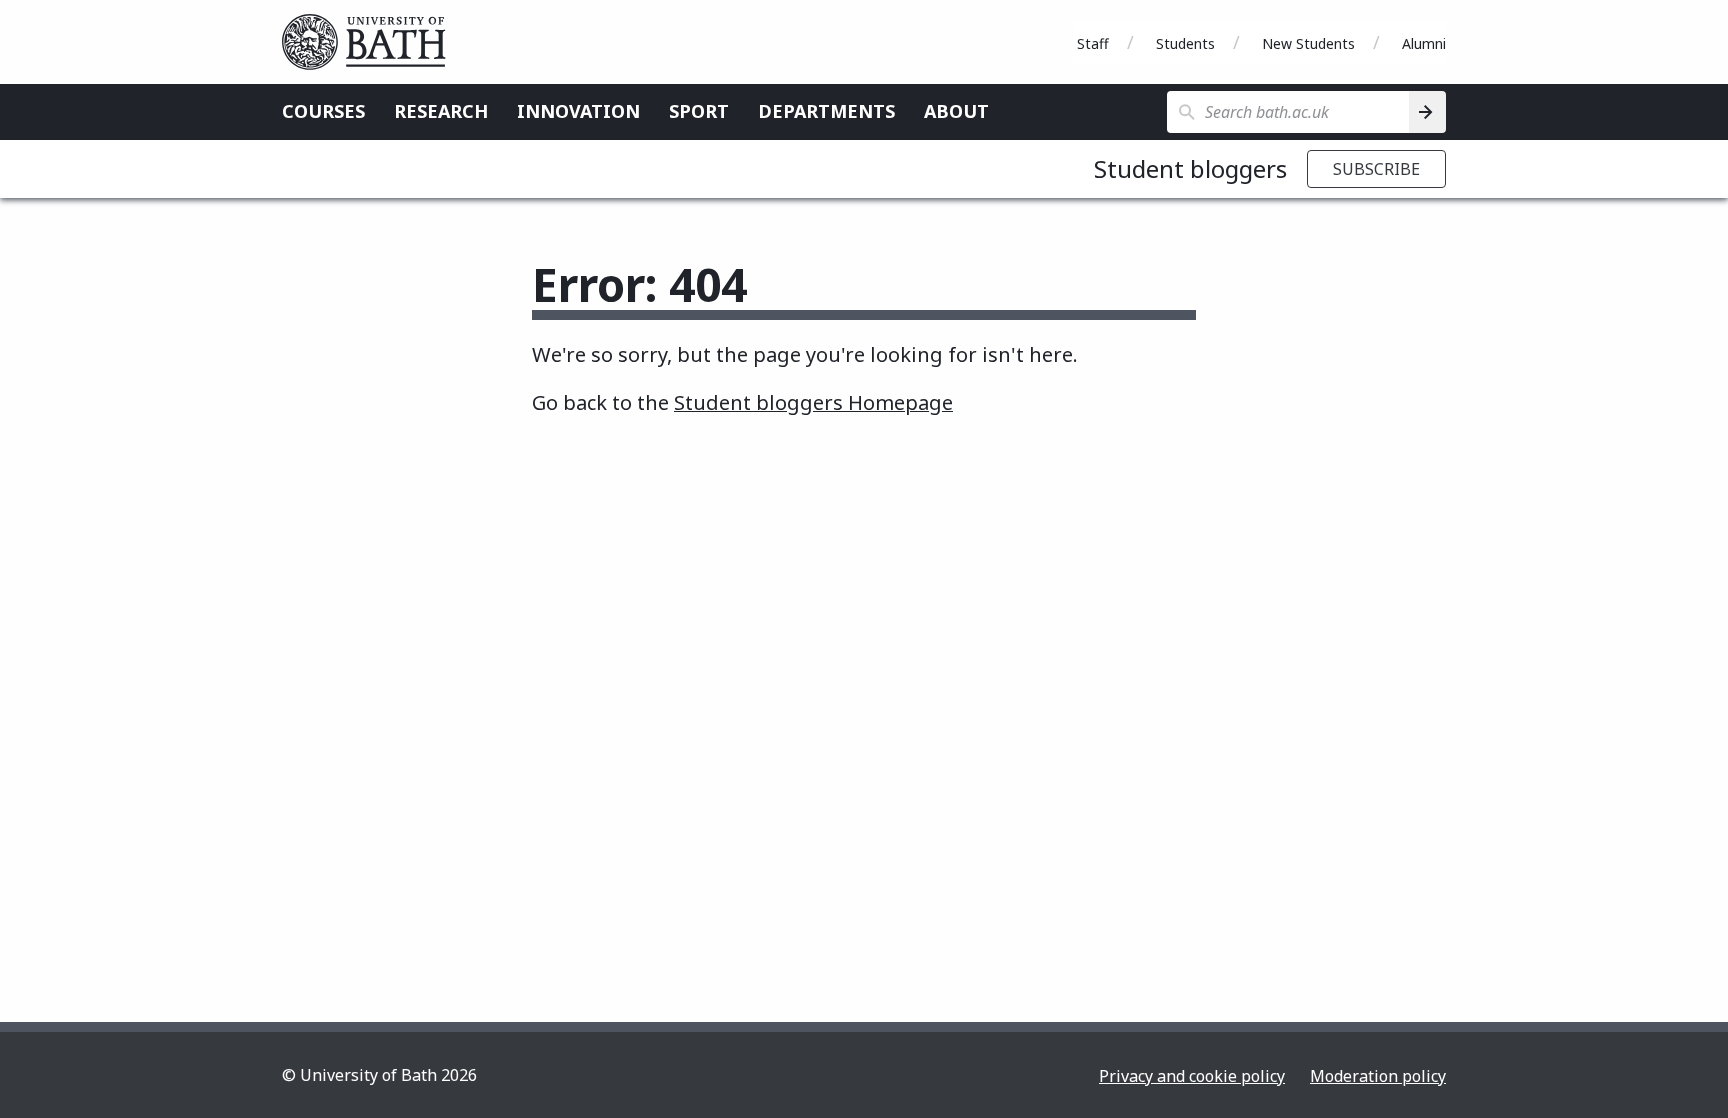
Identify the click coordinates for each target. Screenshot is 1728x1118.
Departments (826, 111)
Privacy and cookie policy (1192, 1076)
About (956, 111)
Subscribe (1376, 169)
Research (441, 111)
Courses (323, 111)
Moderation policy (1378, 1076)
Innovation (578, 111)
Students (1185, 43)
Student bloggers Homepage (813, 402)
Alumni (1424, 43)
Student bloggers (1190, 168)
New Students (1308, 43)
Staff (1093, 43)
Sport (699, 111)
